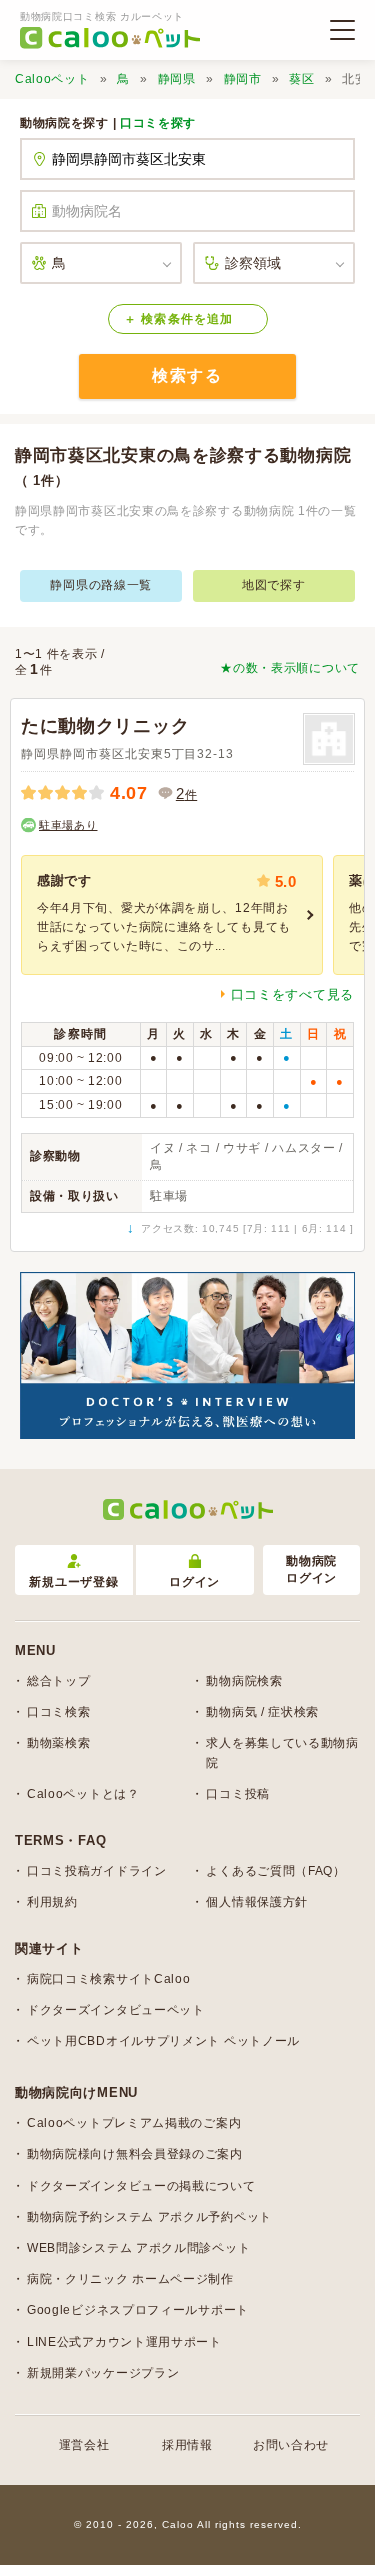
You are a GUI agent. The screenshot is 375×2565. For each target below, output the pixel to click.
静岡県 (177, 79)
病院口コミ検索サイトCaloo (109, 1979)
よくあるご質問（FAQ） (275, 1871)
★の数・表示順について (290, 668)
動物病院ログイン (311, 1569)
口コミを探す (158, 123)
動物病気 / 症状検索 (262, 1712)
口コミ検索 (59, 1712)
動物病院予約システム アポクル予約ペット (149, 2217)
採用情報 (187, 2445)
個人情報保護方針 (257, 1902)
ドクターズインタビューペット (116, 2010)
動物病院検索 (244, 1681)
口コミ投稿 (238, 1794)
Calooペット (52, 79)
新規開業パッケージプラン (103, 2373)
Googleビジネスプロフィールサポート (138, 2310)
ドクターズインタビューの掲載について (141, 2186)
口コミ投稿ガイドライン (97, 1871)
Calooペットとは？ (83, 1794)
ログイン (194, 1582)
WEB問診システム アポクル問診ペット (138, 2248)
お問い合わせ (291, 2445)
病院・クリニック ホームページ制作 (130, 2279)
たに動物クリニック (105, 726)
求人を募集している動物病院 (282, 1752)
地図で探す (274, 585)
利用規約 (52, 1902)
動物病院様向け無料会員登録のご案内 (135, 2154)
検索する (187, 375)
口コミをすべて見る (292, 994)
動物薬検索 (59, 1743)
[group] (172, 915)
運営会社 (84, 2445)
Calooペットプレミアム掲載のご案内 (134, 2123)
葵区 (301, 79)
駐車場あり (68, 825)
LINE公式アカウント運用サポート (124, 2342)
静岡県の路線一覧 (101, 585)
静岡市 (243, 79)
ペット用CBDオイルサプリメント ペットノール (163, 2041)
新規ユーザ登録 (73, 1582)
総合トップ (59, 1681)
